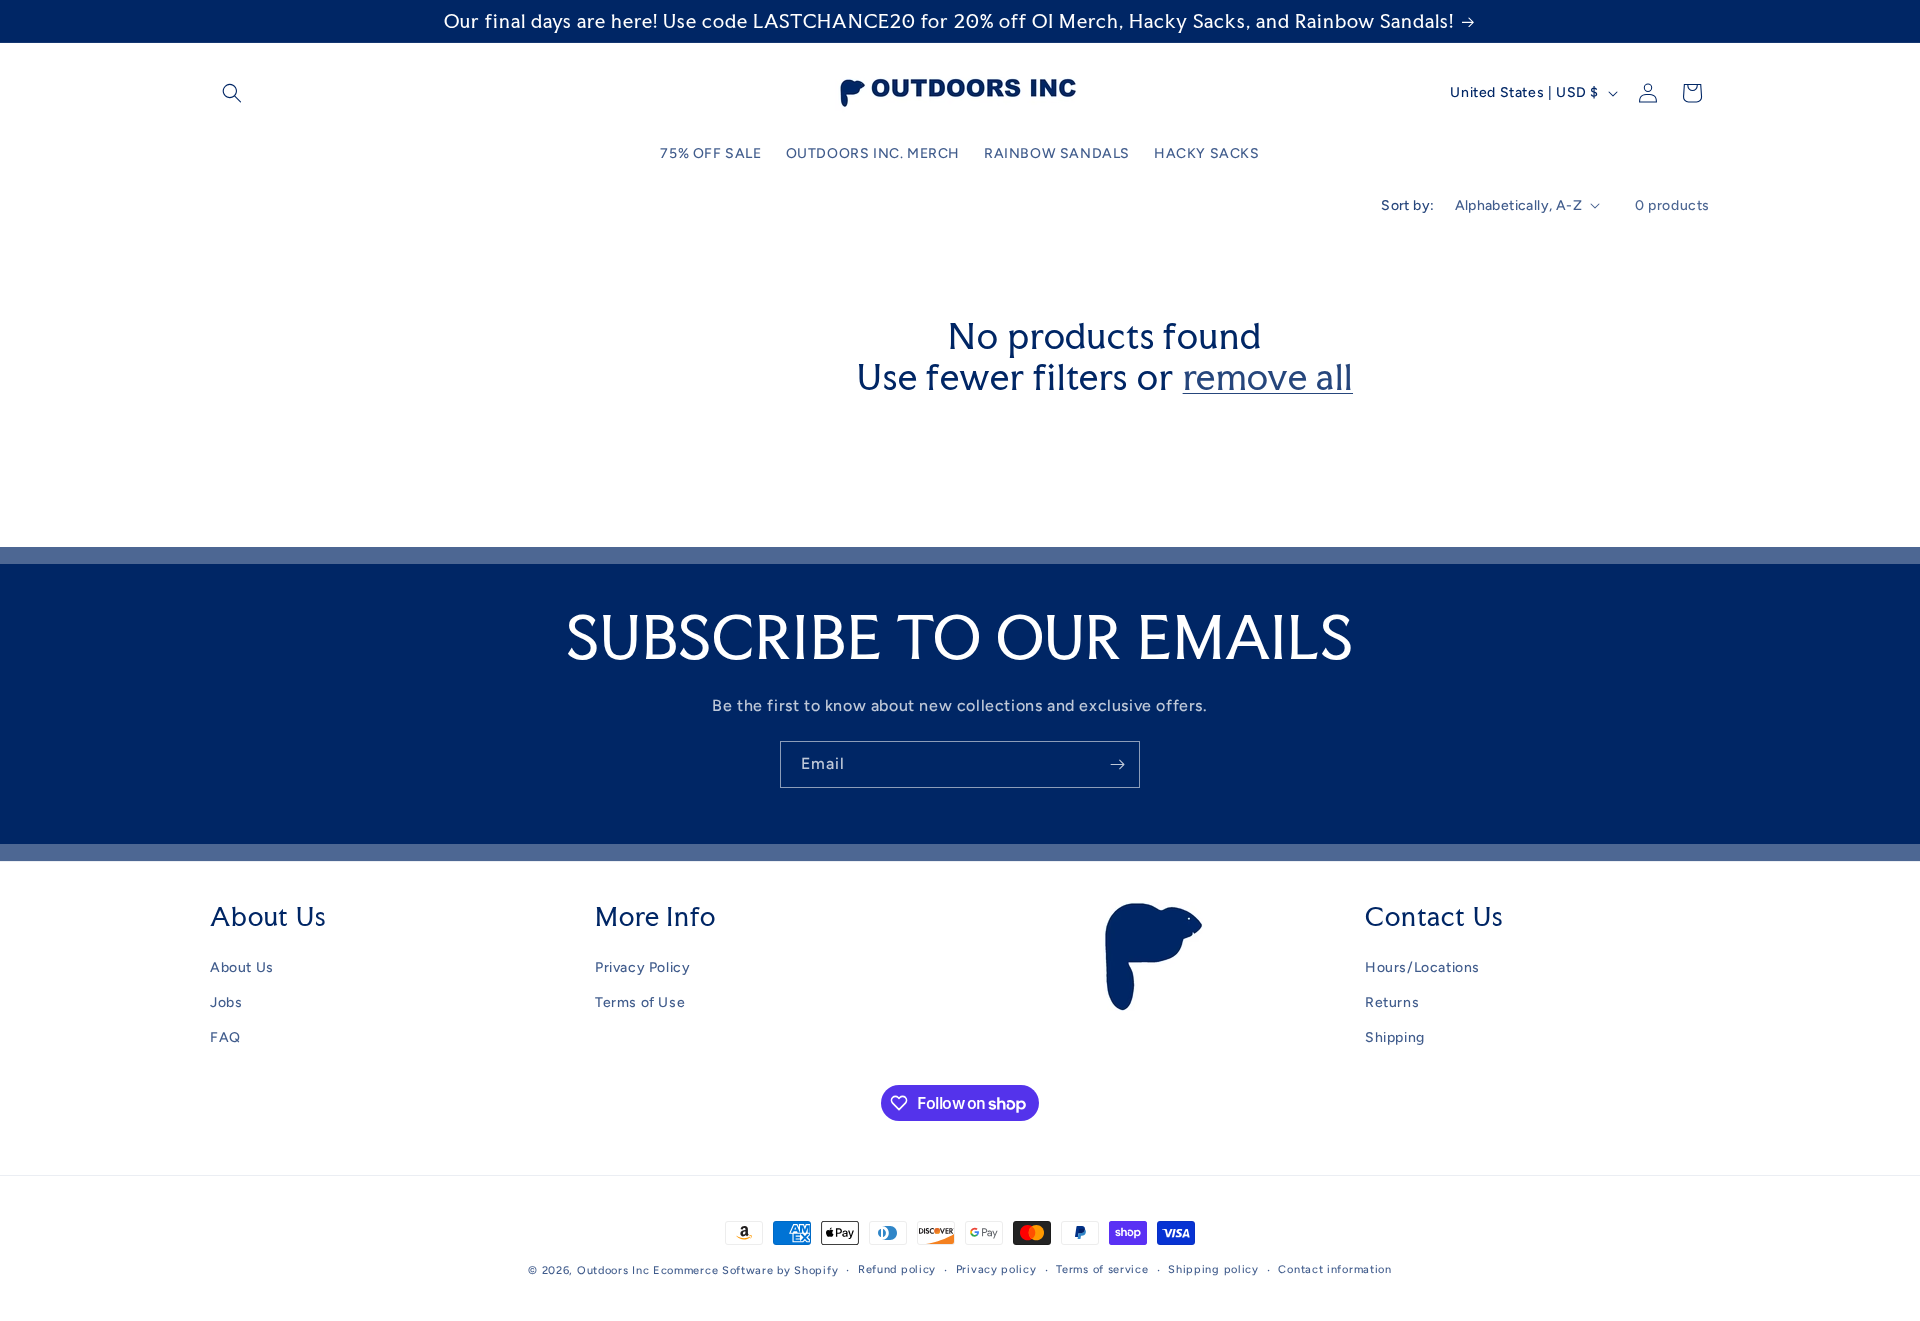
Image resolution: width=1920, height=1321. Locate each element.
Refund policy (897, 1269)
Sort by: (1407, 205)
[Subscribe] (1117, 764)
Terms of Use (640, 1002)
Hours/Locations (1422, 967)
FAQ (225, 1037)
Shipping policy (1213, 1269)
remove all (1268, 377)
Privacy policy (996, 1269)
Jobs (226, 1002)
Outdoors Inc (613, 1270)
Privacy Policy (642, 967)
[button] (232, 93)
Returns (1392, 1002)
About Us (242, 967)
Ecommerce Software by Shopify (745, 1270)
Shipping (1395, 1037)
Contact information (1334, 1269)
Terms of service (1102, 1269)
